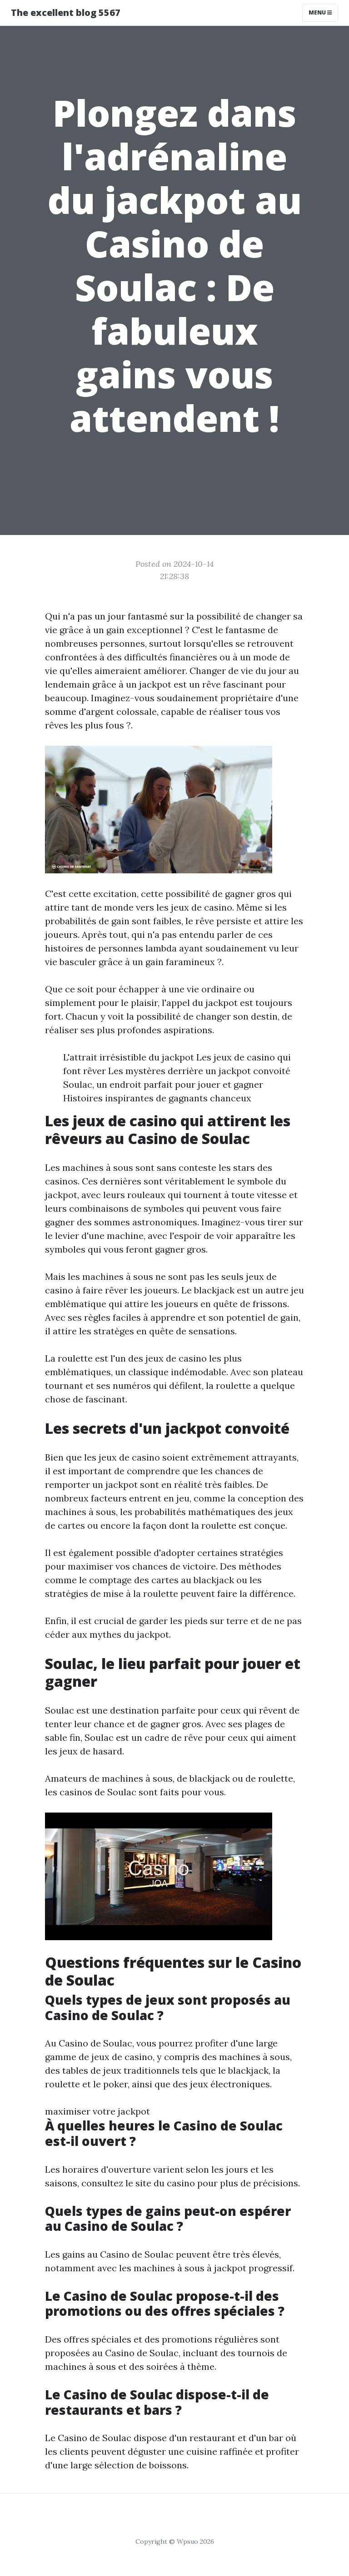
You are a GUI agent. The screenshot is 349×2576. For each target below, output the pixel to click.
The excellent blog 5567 (66, 12)
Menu (318, 12)
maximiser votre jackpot (97, 2111)
